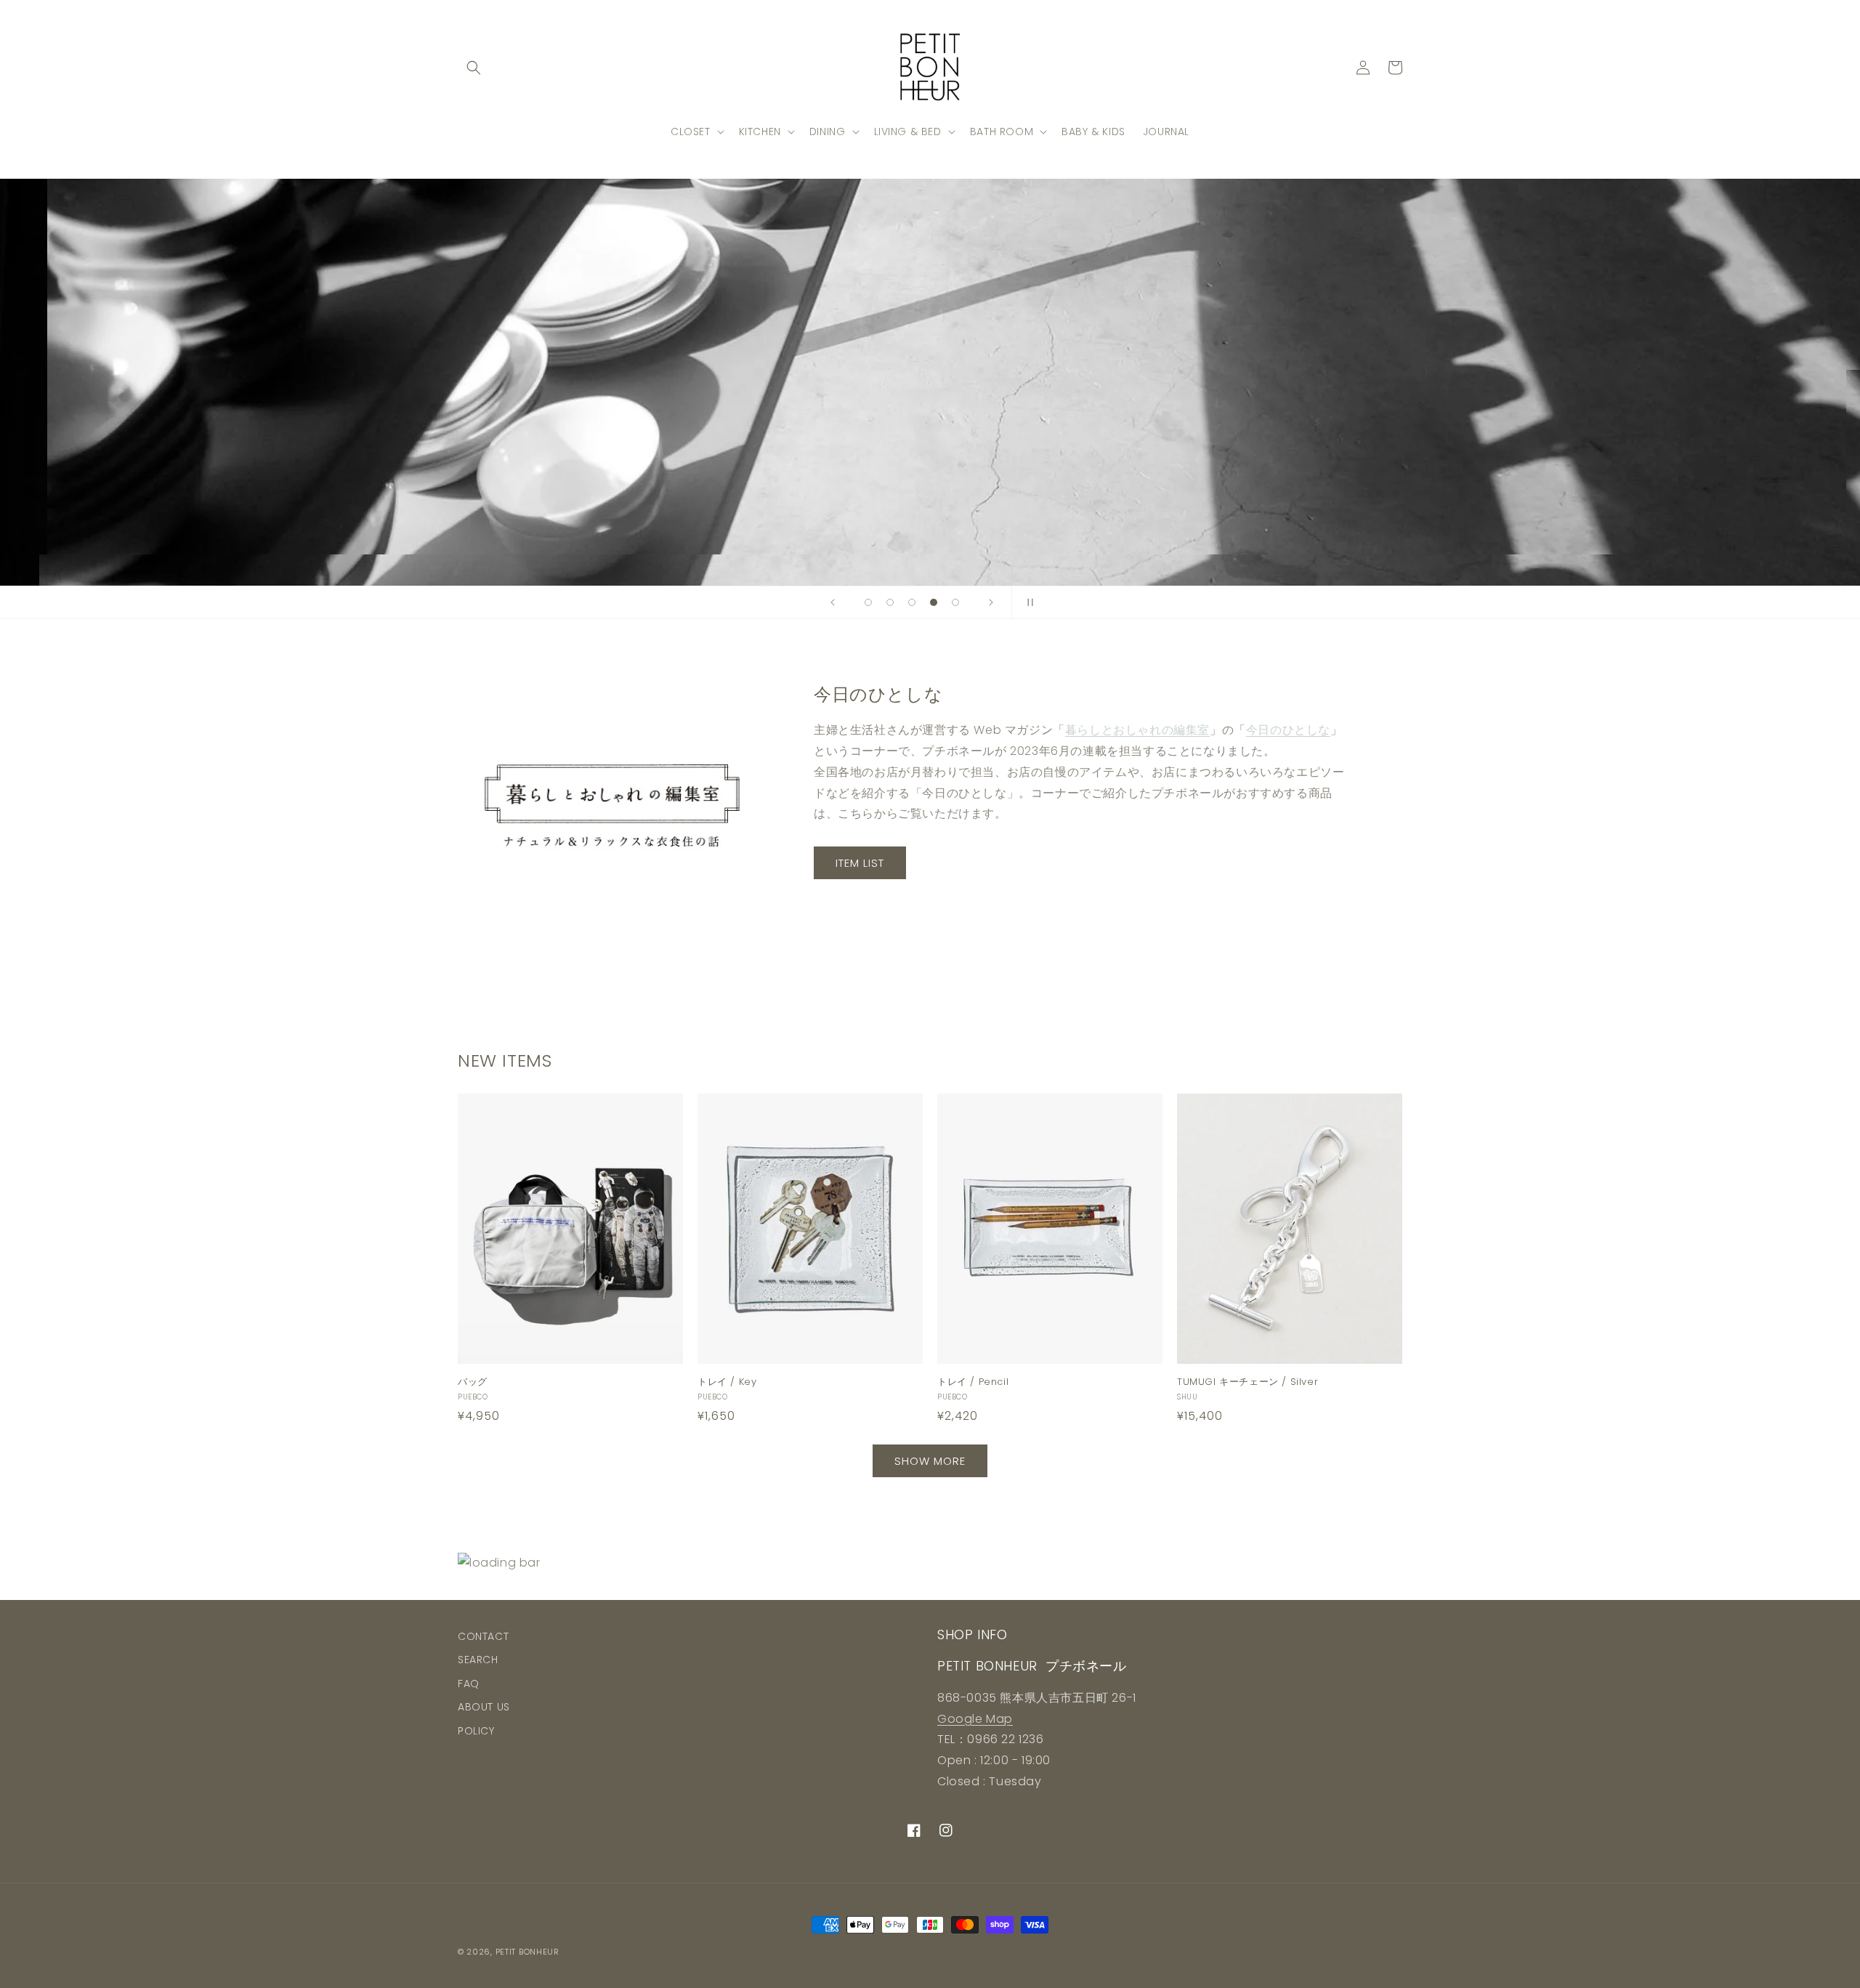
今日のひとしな (1288, 730)
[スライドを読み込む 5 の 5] (955, 602)
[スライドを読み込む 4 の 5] (934, 602)
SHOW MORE (930, 1461)
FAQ (469, 1684)
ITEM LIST (860, 863)
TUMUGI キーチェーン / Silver (1248, 1382)
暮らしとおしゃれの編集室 (1137, 730)
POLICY (476, 1731)
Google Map (975, 1719)
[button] (474, 68)
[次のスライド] (991, 602)
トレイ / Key (727, 1382)
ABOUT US (484, 1707)
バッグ (473, 1382)
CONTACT (483, 1636)
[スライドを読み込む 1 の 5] (868, 602)
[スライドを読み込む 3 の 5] (912, 602)
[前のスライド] (833, 602)
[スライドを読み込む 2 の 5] (890, 602)
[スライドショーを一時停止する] (1027, 602)
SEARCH (478, 1660)
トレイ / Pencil (973, 1382)
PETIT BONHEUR (527, 1952)
